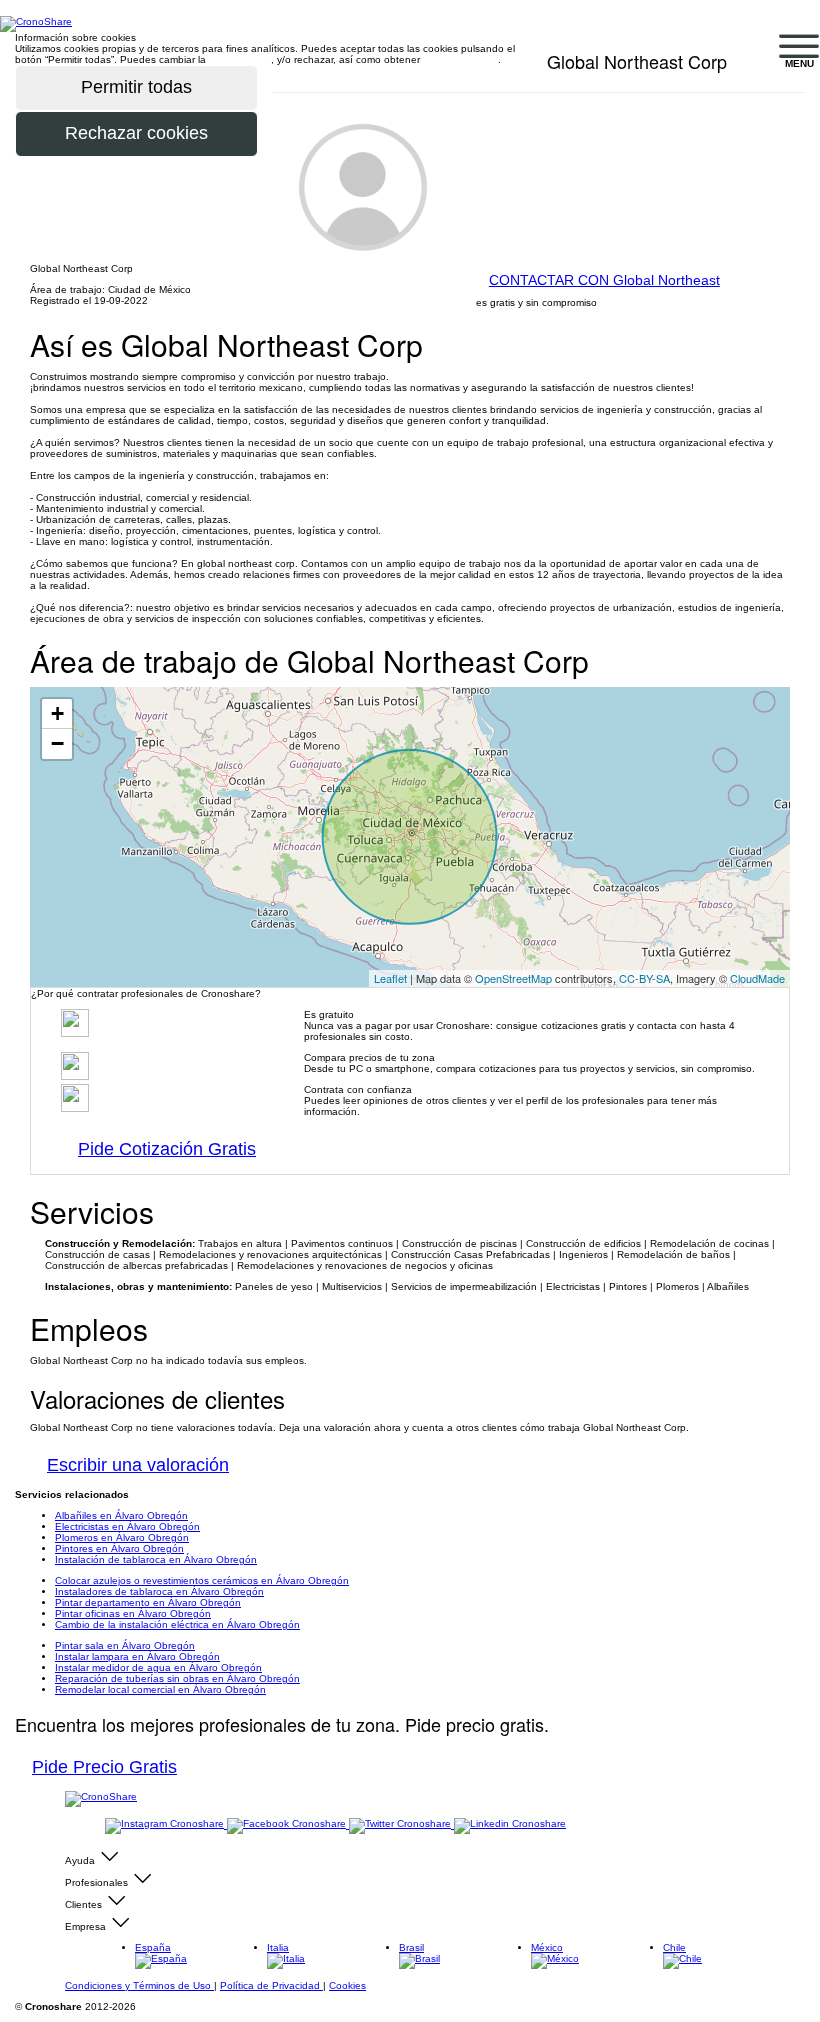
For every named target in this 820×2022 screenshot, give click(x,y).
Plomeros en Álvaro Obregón (122, 1537)
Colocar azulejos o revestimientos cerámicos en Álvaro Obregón (202, 1580)
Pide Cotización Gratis (167, 1149)
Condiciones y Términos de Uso (139, 1985)
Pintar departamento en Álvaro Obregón (148, 1602)
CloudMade (757, 978)
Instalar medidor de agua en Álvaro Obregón (158, 1667)
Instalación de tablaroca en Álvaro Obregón (156, 1559)
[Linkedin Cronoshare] (510, 1824)
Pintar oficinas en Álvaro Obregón (133, 1613)
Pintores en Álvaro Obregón (119, 1548)
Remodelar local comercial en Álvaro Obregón (160, 1689)
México (547, 1947)
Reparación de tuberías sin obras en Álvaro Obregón (177, 1678)
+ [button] (57, 713)
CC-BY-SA (644, 978)
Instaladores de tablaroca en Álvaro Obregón (159, 1591)
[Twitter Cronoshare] (401, 1824)
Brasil (411, 1947)
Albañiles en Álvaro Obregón (121, 1515)
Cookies (347, 1985)
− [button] (57, 743)
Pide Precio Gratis (104, 1767)
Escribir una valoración (138, 1465)
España (153, 1947)
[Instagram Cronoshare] (166, 1824)
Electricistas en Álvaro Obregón (127, 1526)
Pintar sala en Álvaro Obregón (125, 1645)
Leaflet (390, 978)
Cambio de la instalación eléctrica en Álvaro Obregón (177, 1624)
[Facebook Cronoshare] (288, 1824)
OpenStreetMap (513, 978)
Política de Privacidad (271, 1985)
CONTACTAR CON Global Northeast (604, 280)
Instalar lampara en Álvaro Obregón (137, 1656)
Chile (674, 1947)
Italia (278, 1947)
